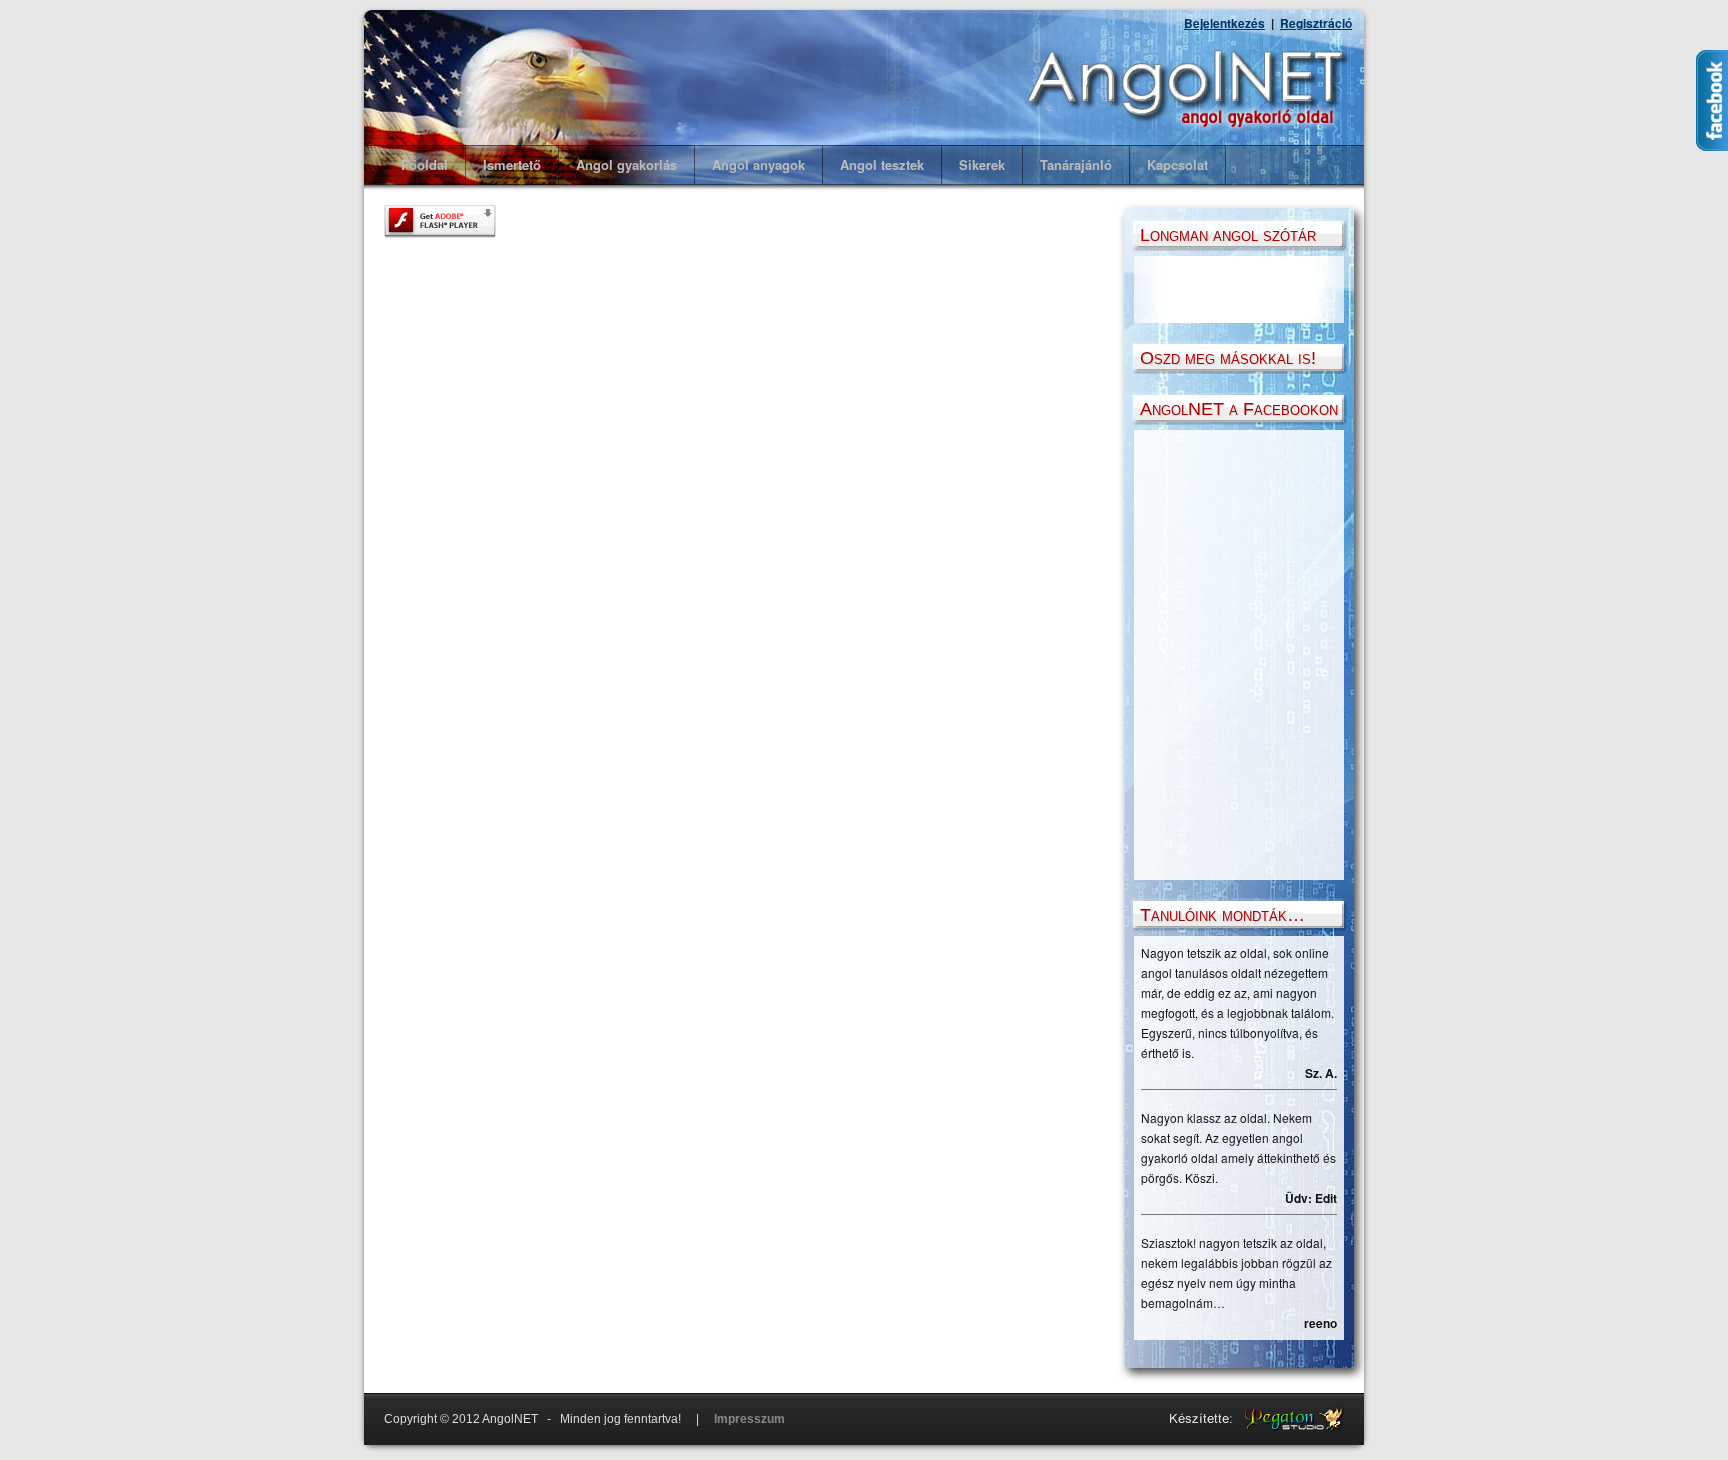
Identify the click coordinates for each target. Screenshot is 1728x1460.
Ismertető (512, 164)
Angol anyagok (758, 164)
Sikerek (982, 164)
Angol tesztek (882, 164)
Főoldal (424, 164)
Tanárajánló (1076, 164)
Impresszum (749, 1419)
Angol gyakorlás (626, 164)
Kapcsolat (1177, 164)
